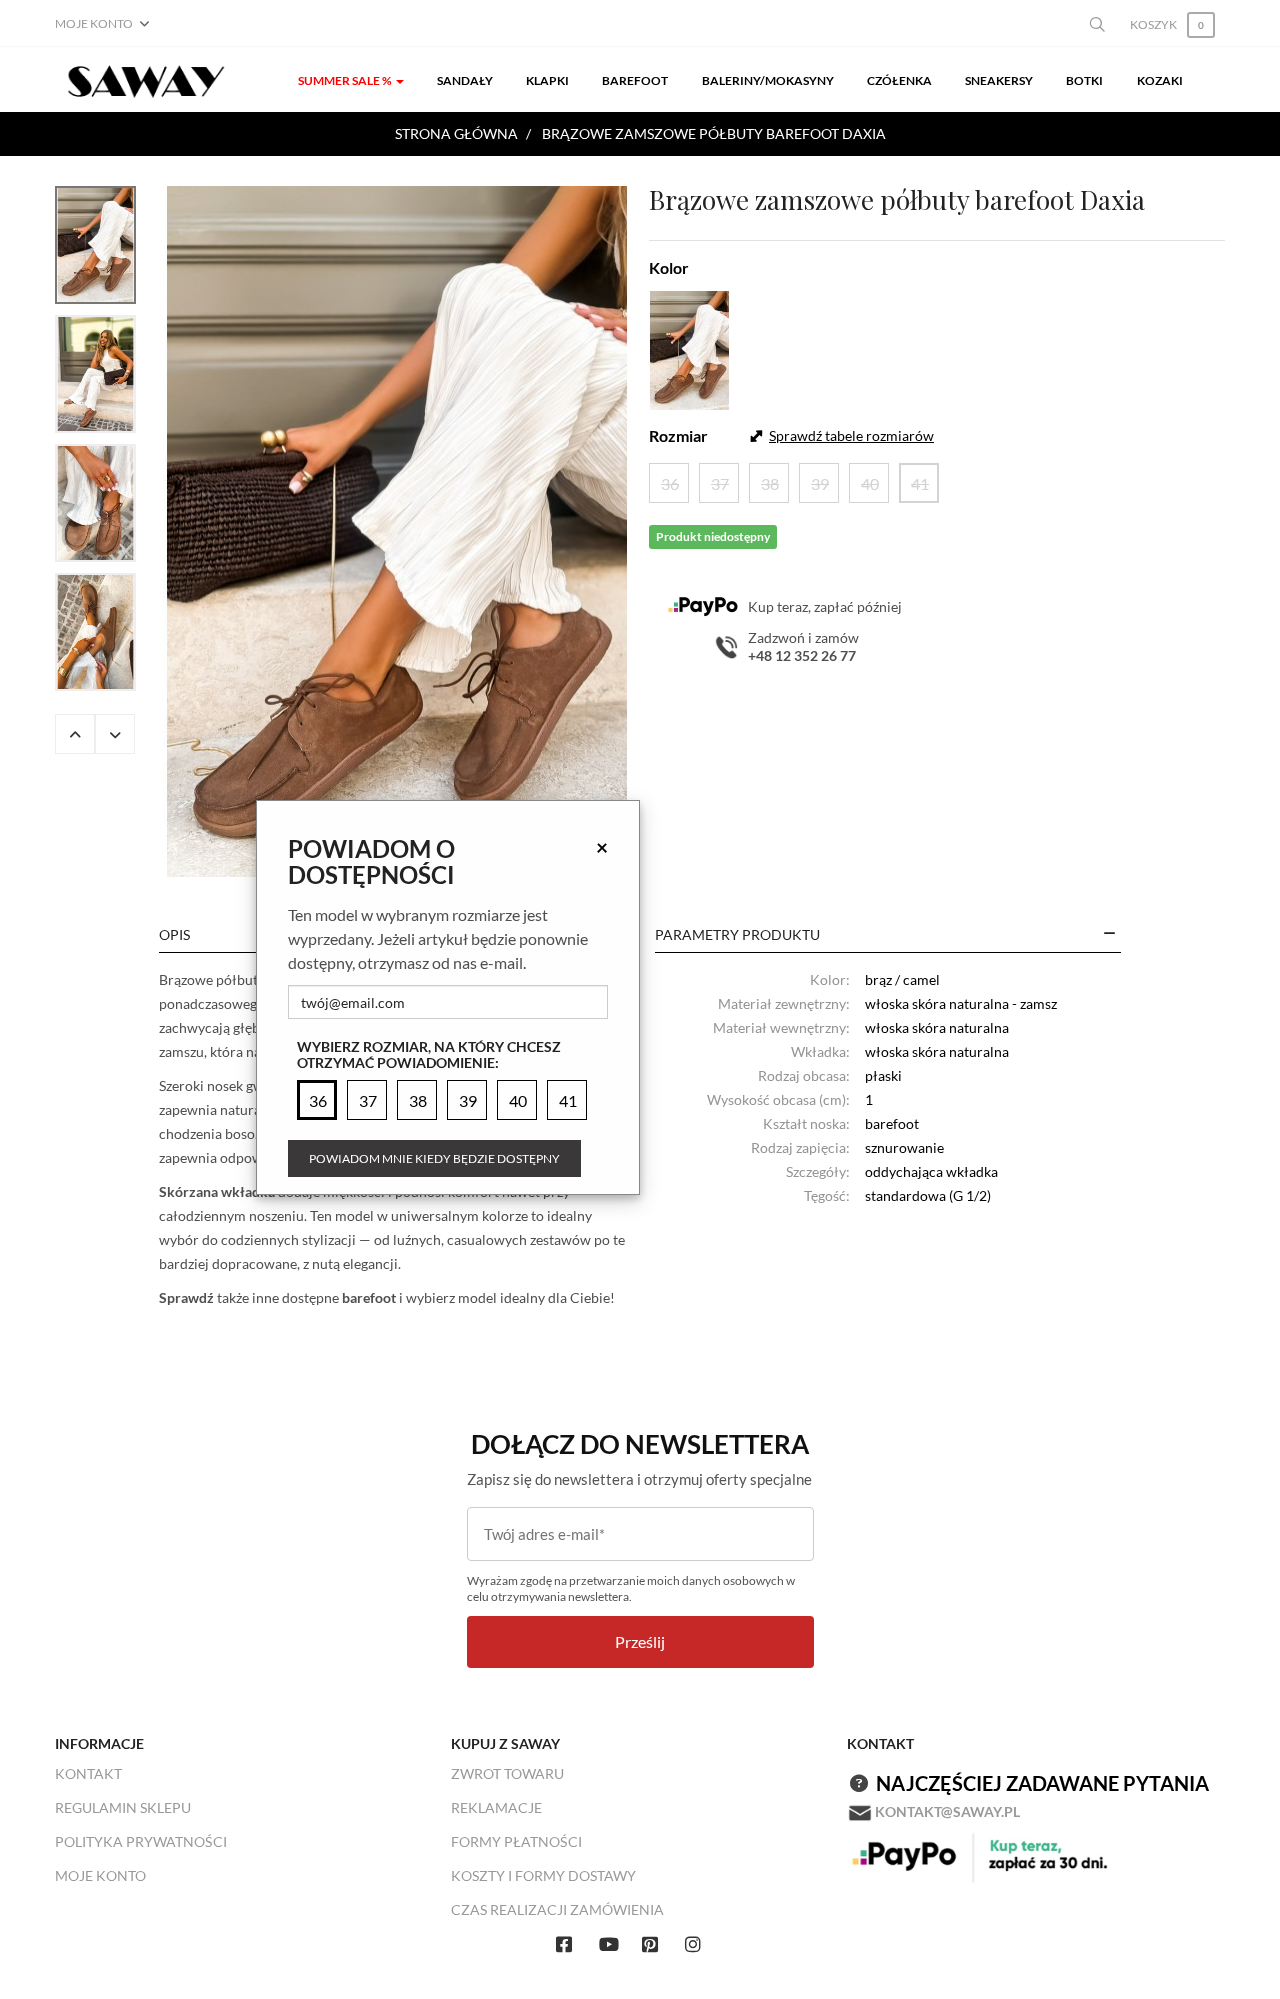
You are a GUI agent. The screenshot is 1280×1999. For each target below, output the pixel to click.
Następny (115, 734)
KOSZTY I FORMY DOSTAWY (543, 1875)
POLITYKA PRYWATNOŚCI (141, 1841)
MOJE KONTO (100, 1875)
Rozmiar (678, 435)
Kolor (669, 267)
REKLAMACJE (496, 1807)
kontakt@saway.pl (947, 1811)
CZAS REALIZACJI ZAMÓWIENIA (557, 1909)
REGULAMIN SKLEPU (123, 1807)
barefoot (369, 1297)
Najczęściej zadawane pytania (1042, 1783)
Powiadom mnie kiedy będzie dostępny (434, 1158)
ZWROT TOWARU (507, 1773)
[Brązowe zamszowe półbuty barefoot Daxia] (397, 531)
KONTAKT (88, 1773)
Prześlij (640, 1641)
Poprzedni (75, 734)
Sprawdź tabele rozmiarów (851, 435)
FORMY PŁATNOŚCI (516, 1841)
